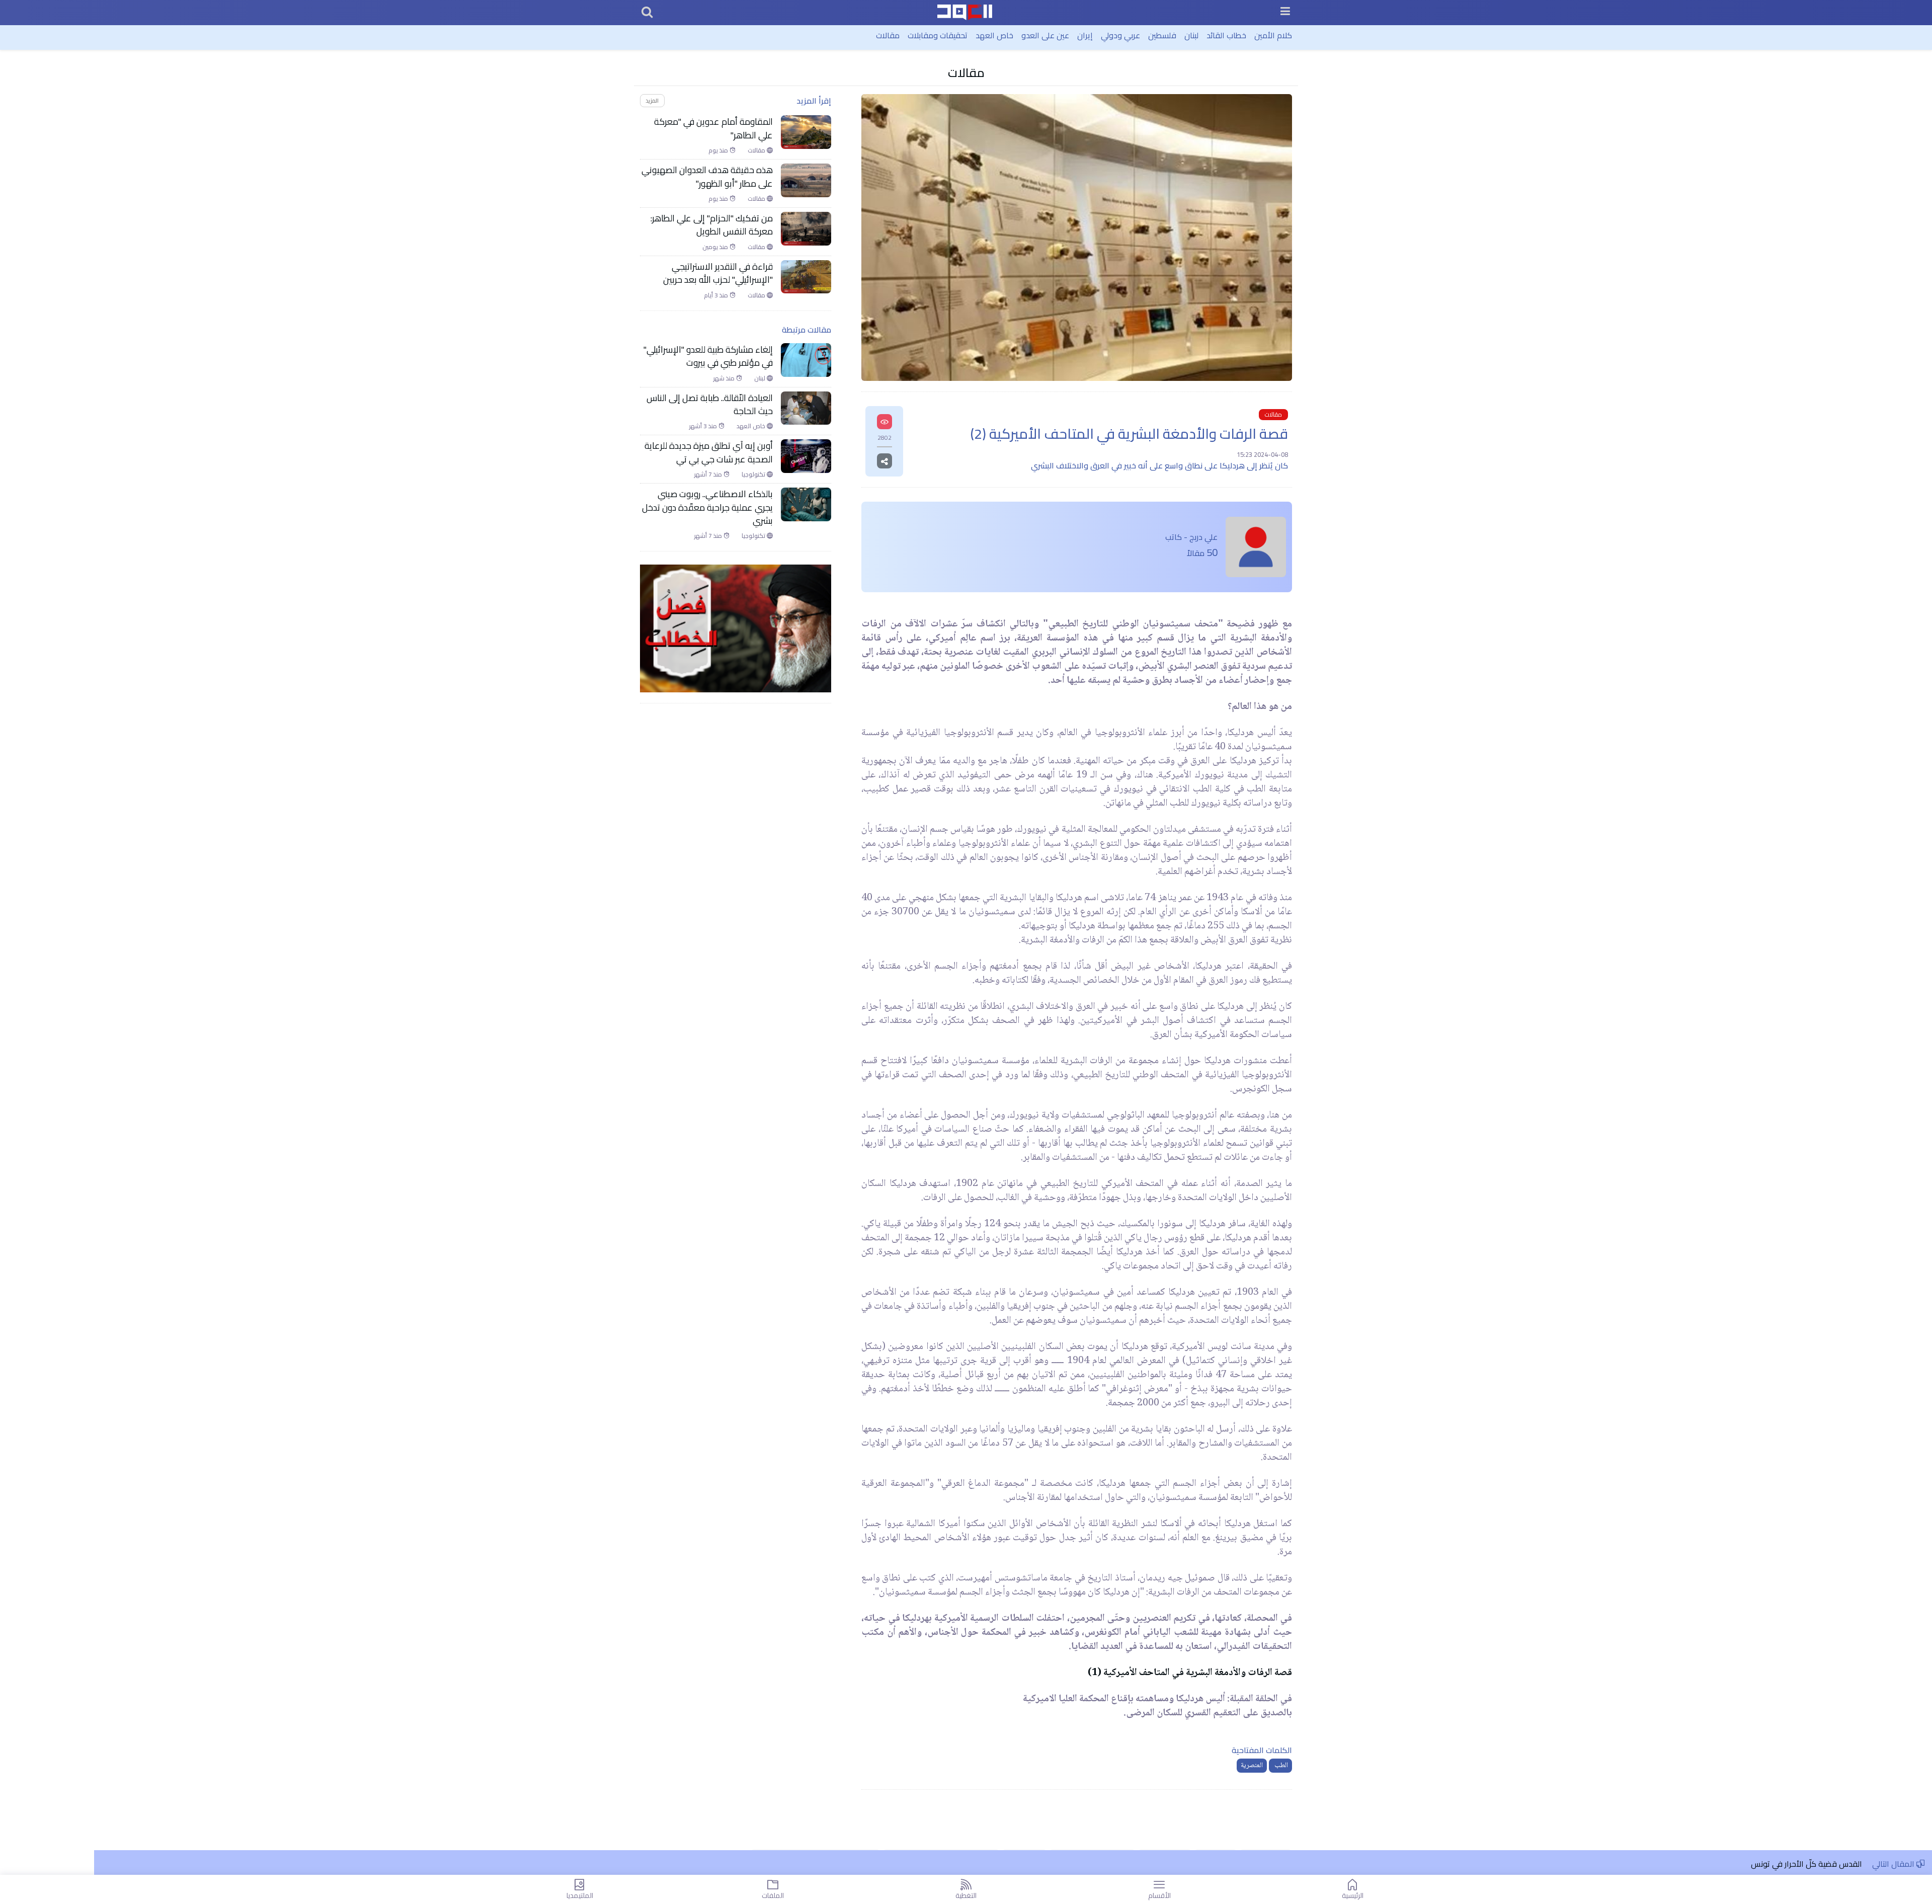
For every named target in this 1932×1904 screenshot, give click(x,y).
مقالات (888, 35)
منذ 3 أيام (717, 295)
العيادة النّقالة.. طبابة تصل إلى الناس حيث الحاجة (710, 405)
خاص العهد (994, 35)
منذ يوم (719, 150)
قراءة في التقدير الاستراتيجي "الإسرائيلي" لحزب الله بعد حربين (718, 273)
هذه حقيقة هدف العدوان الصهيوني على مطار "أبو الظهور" (707, 177)
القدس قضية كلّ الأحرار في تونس (1806, 1864)
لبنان (1191, 35)
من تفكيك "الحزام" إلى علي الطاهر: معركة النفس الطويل (712, 225)
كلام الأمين (1273, 35)
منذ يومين (716, 247)
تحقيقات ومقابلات (938, 35)
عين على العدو (1045, 35)
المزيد (652, 100)
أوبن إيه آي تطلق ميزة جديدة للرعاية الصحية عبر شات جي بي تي (709, 453)
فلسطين (1162, 35)
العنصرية (1252, 1766)
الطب (1280, 1766)
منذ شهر (725, 378)
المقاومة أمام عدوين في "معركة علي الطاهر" (713, 129)
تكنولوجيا (754, 474)
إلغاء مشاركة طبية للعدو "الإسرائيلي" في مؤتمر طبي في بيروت (708, 356)
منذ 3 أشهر (704, 426)
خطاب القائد (1226, 35)
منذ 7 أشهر (709, 474)
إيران (1085, 35)
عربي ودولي (1120, 35)
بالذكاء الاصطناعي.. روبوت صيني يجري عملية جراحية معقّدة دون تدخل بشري (707, 507)
